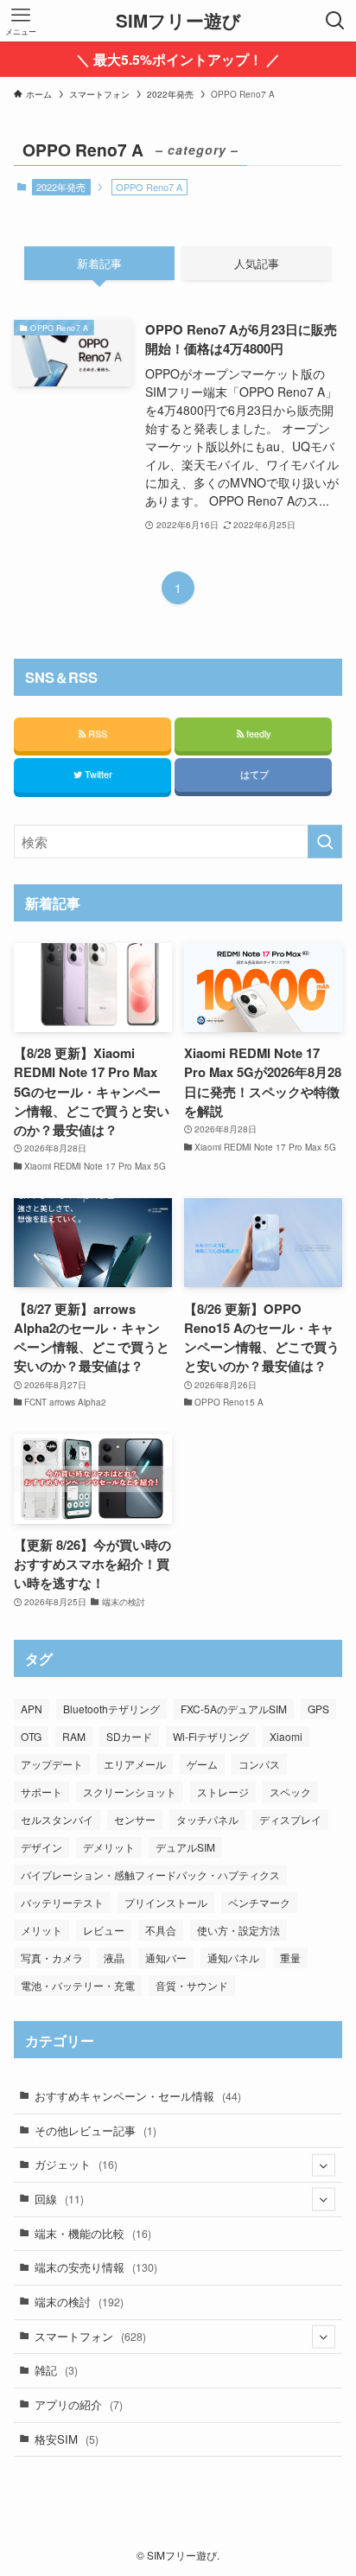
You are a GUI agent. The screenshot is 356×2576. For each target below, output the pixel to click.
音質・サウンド (192, 1985)
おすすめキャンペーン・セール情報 (138, 2096)
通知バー (166, 1958)
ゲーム (202, 1764)
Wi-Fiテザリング (211, 1736)
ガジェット (76, 2164)
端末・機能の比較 (93, 2233)
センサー (135, 1819)
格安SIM (67, 2439)
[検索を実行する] (325, 842)
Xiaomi (286, 1736)
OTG (31, 1736)
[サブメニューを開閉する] (324, 2165)
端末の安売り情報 (96, 2267)
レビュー (104, 1930)
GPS (318, 1709)
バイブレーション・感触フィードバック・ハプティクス (150, 1875)
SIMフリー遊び (178, 21)
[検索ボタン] (335, 21)
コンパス (259, 1764)
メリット (41, 1930)
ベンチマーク (259, 1902)
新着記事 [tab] (99, 263)
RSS (96, 733)
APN (32, 1709)
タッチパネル (207, 1819)
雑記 (56, 2370)
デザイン (41, 1847)
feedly (257, 733)
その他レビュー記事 (95, 2130)
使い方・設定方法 (238, 1930)
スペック (290, 1792)
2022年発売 (61, 187)
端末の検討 (79, 2302)
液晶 (114, 1958)
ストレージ (223, 1792)
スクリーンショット (130, 1792)
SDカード (129, 1736)
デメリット (109, 1847)
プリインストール (166, 1902)
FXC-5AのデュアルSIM (234, 1709)
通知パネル (233, 1958)
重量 (290, 1958)
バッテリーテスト (62, 1902)
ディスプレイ (290, 1819)
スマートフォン (90, 2336)
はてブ (253, 774)
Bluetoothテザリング (111, 1709)
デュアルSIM (185, 1847)
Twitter (97, 774)
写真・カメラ (52, 1958)
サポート (41, 1792)
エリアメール (135, 1764)
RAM (74, 1736)
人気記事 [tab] (257, 263)
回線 (59, 2199)
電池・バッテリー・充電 (78, 1985)
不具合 (161, 1930)
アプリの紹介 (79, 2404)
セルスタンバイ (57, 1819)
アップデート (52, 1764)
